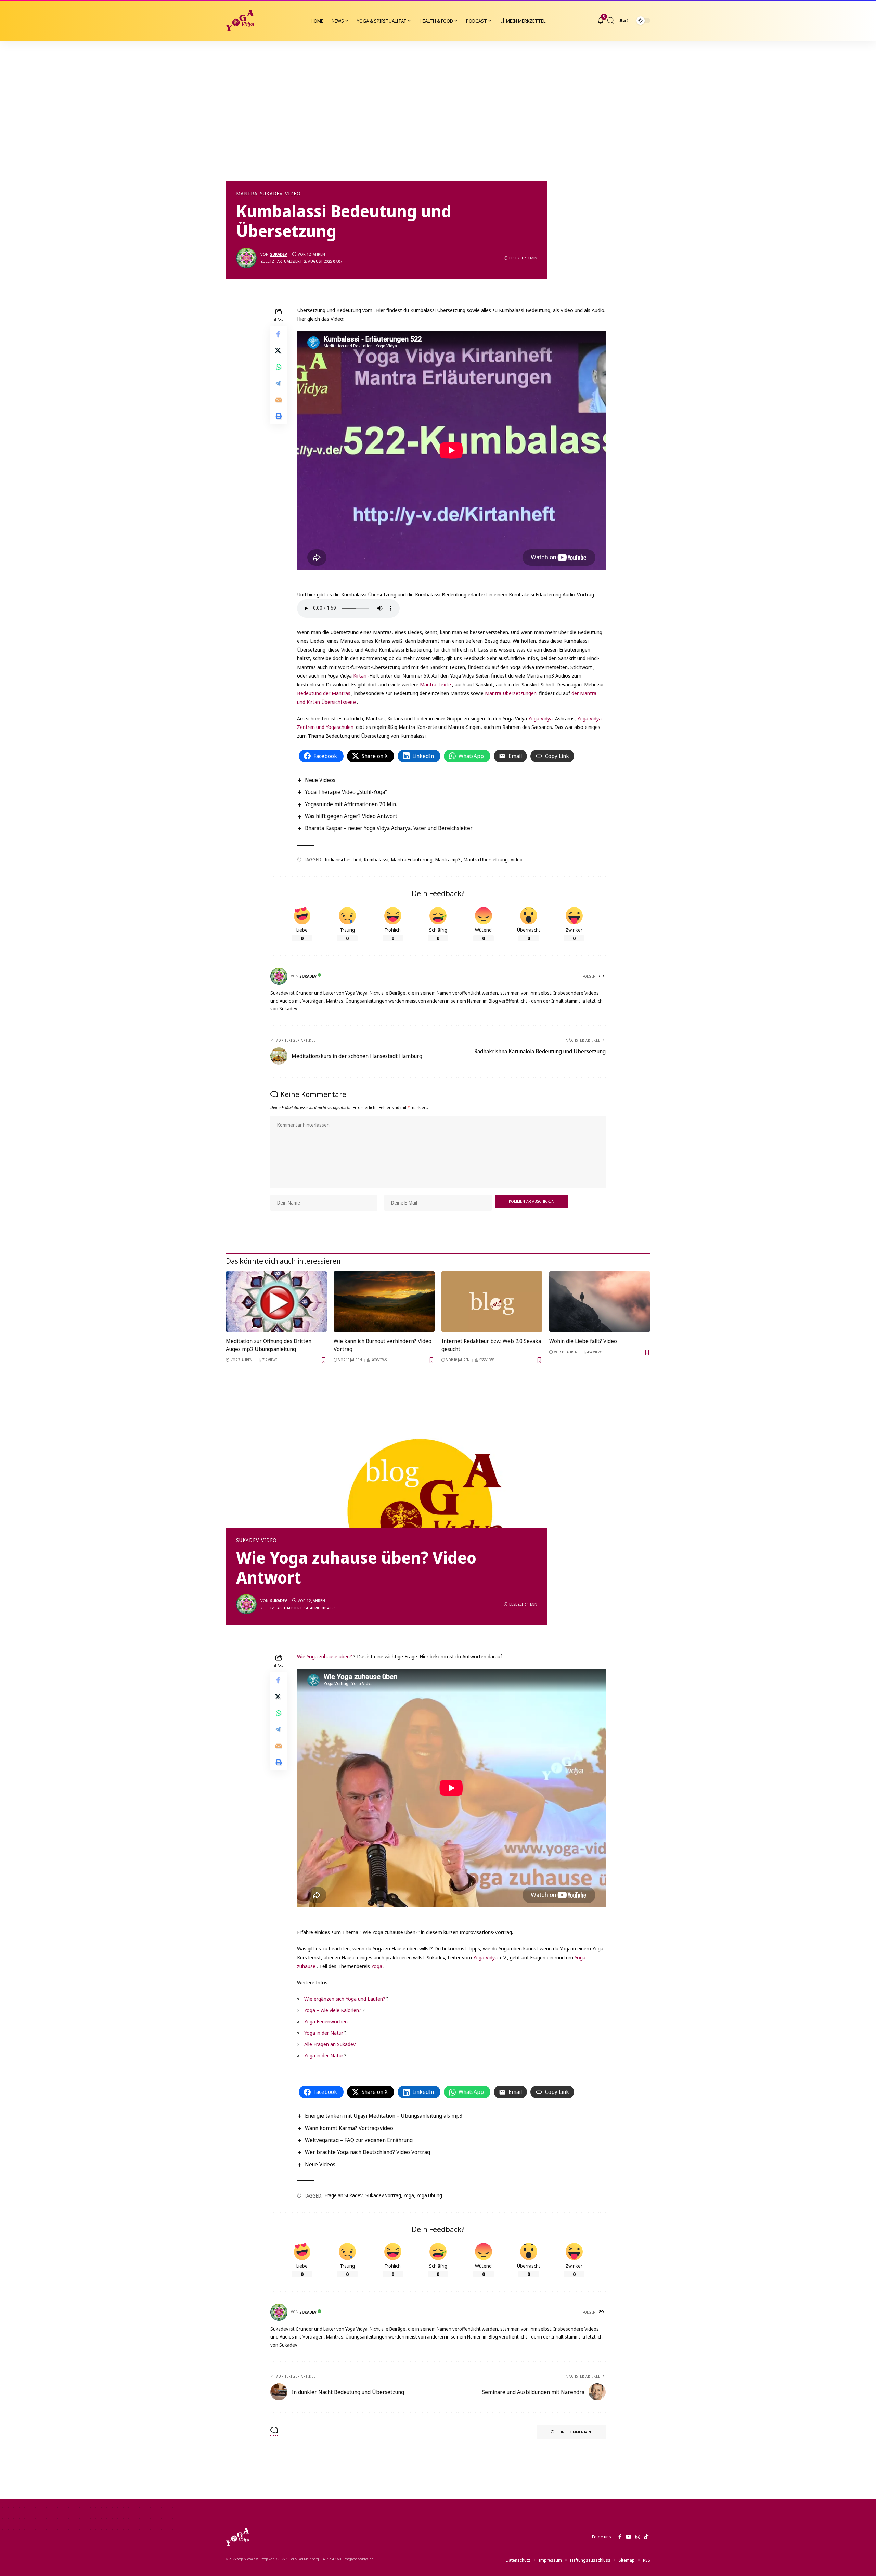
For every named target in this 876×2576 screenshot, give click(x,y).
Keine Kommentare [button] (574, 2432)
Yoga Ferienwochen (326, 2021)
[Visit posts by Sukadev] (246, 258)
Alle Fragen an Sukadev (330, 2044)
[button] (611, 21)
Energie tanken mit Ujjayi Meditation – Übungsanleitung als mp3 (384, 2116)
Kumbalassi (376, 859)
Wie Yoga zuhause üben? (325, 1656)
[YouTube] (628, 2537)
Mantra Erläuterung (412, 859)
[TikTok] (646, 2537)
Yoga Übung (429, 2195)
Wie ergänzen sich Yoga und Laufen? (345, 1999)
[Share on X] (279, 350)
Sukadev (271, 194)
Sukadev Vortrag (383, 2195)
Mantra (247, 194)
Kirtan (360, 675)
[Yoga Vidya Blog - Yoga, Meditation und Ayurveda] (240, 21)
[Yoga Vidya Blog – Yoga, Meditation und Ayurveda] (237, 2537)
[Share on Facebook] (279, 334)
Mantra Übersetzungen (511, 693)
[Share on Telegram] (279, 383)
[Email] (279, 399)
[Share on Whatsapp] (279, 366)
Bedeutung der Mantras (324, 693)
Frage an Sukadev (344, 2195)
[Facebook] (620, 2537)
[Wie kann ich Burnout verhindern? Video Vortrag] (384, 1302)
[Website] (602, 976)
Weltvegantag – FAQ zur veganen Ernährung (359, 2140)
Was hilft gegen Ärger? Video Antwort (351, 816)
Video (293, 194)
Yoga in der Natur (324, 2033)
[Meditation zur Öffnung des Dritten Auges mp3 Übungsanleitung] (276, 1302)
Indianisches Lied (343, 859)
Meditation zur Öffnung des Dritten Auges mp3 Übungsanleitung (269, 1345)
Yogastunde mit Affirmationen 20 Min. (351, 804)
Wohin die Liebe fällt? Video (583, 1341)
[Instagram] (638, 2537)
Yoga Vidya (540, 718)
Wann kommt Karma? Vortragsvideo (349, 2128)
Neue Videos (320, 780)
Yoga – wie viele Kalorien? (333, 2010)
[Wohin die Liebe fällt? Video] (600, 1302)
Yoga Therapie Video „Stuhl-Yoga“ (346, 792)
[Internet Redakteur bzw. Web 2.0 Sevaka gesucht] (492, 1302)
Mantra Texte (435, 684)
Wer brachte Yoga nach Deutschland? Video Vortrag (368, 2152)
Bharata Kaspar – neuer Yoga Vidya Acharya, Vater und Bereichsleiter (389, 828)
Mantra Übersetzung (486, 859)
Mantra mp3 (448, 859)
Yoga (377, 1966)
